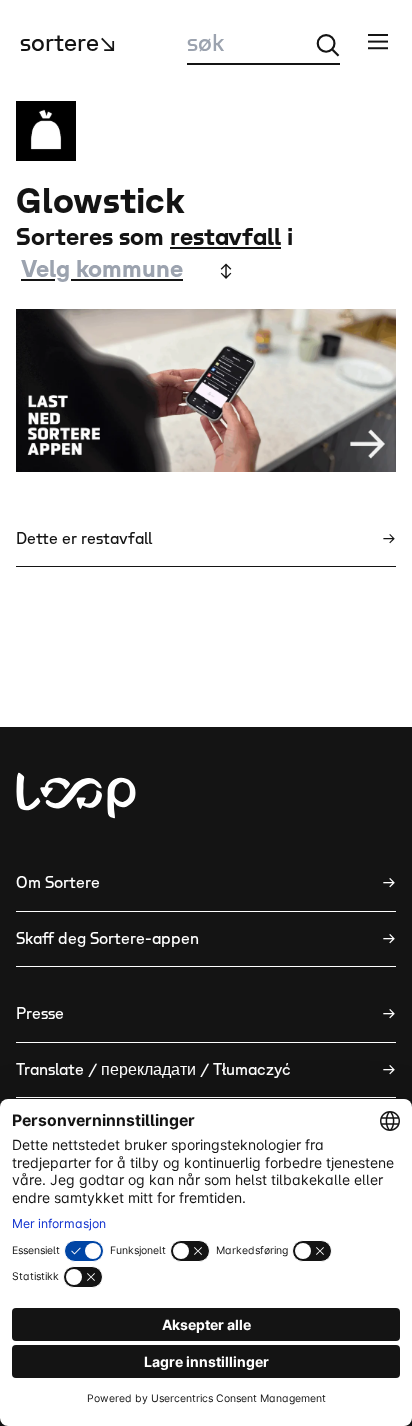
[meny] (378, 41)
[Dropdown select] (125, 271)
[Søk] (328, 45)
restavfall (225, 238)
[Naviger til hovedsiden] (76, 795)
